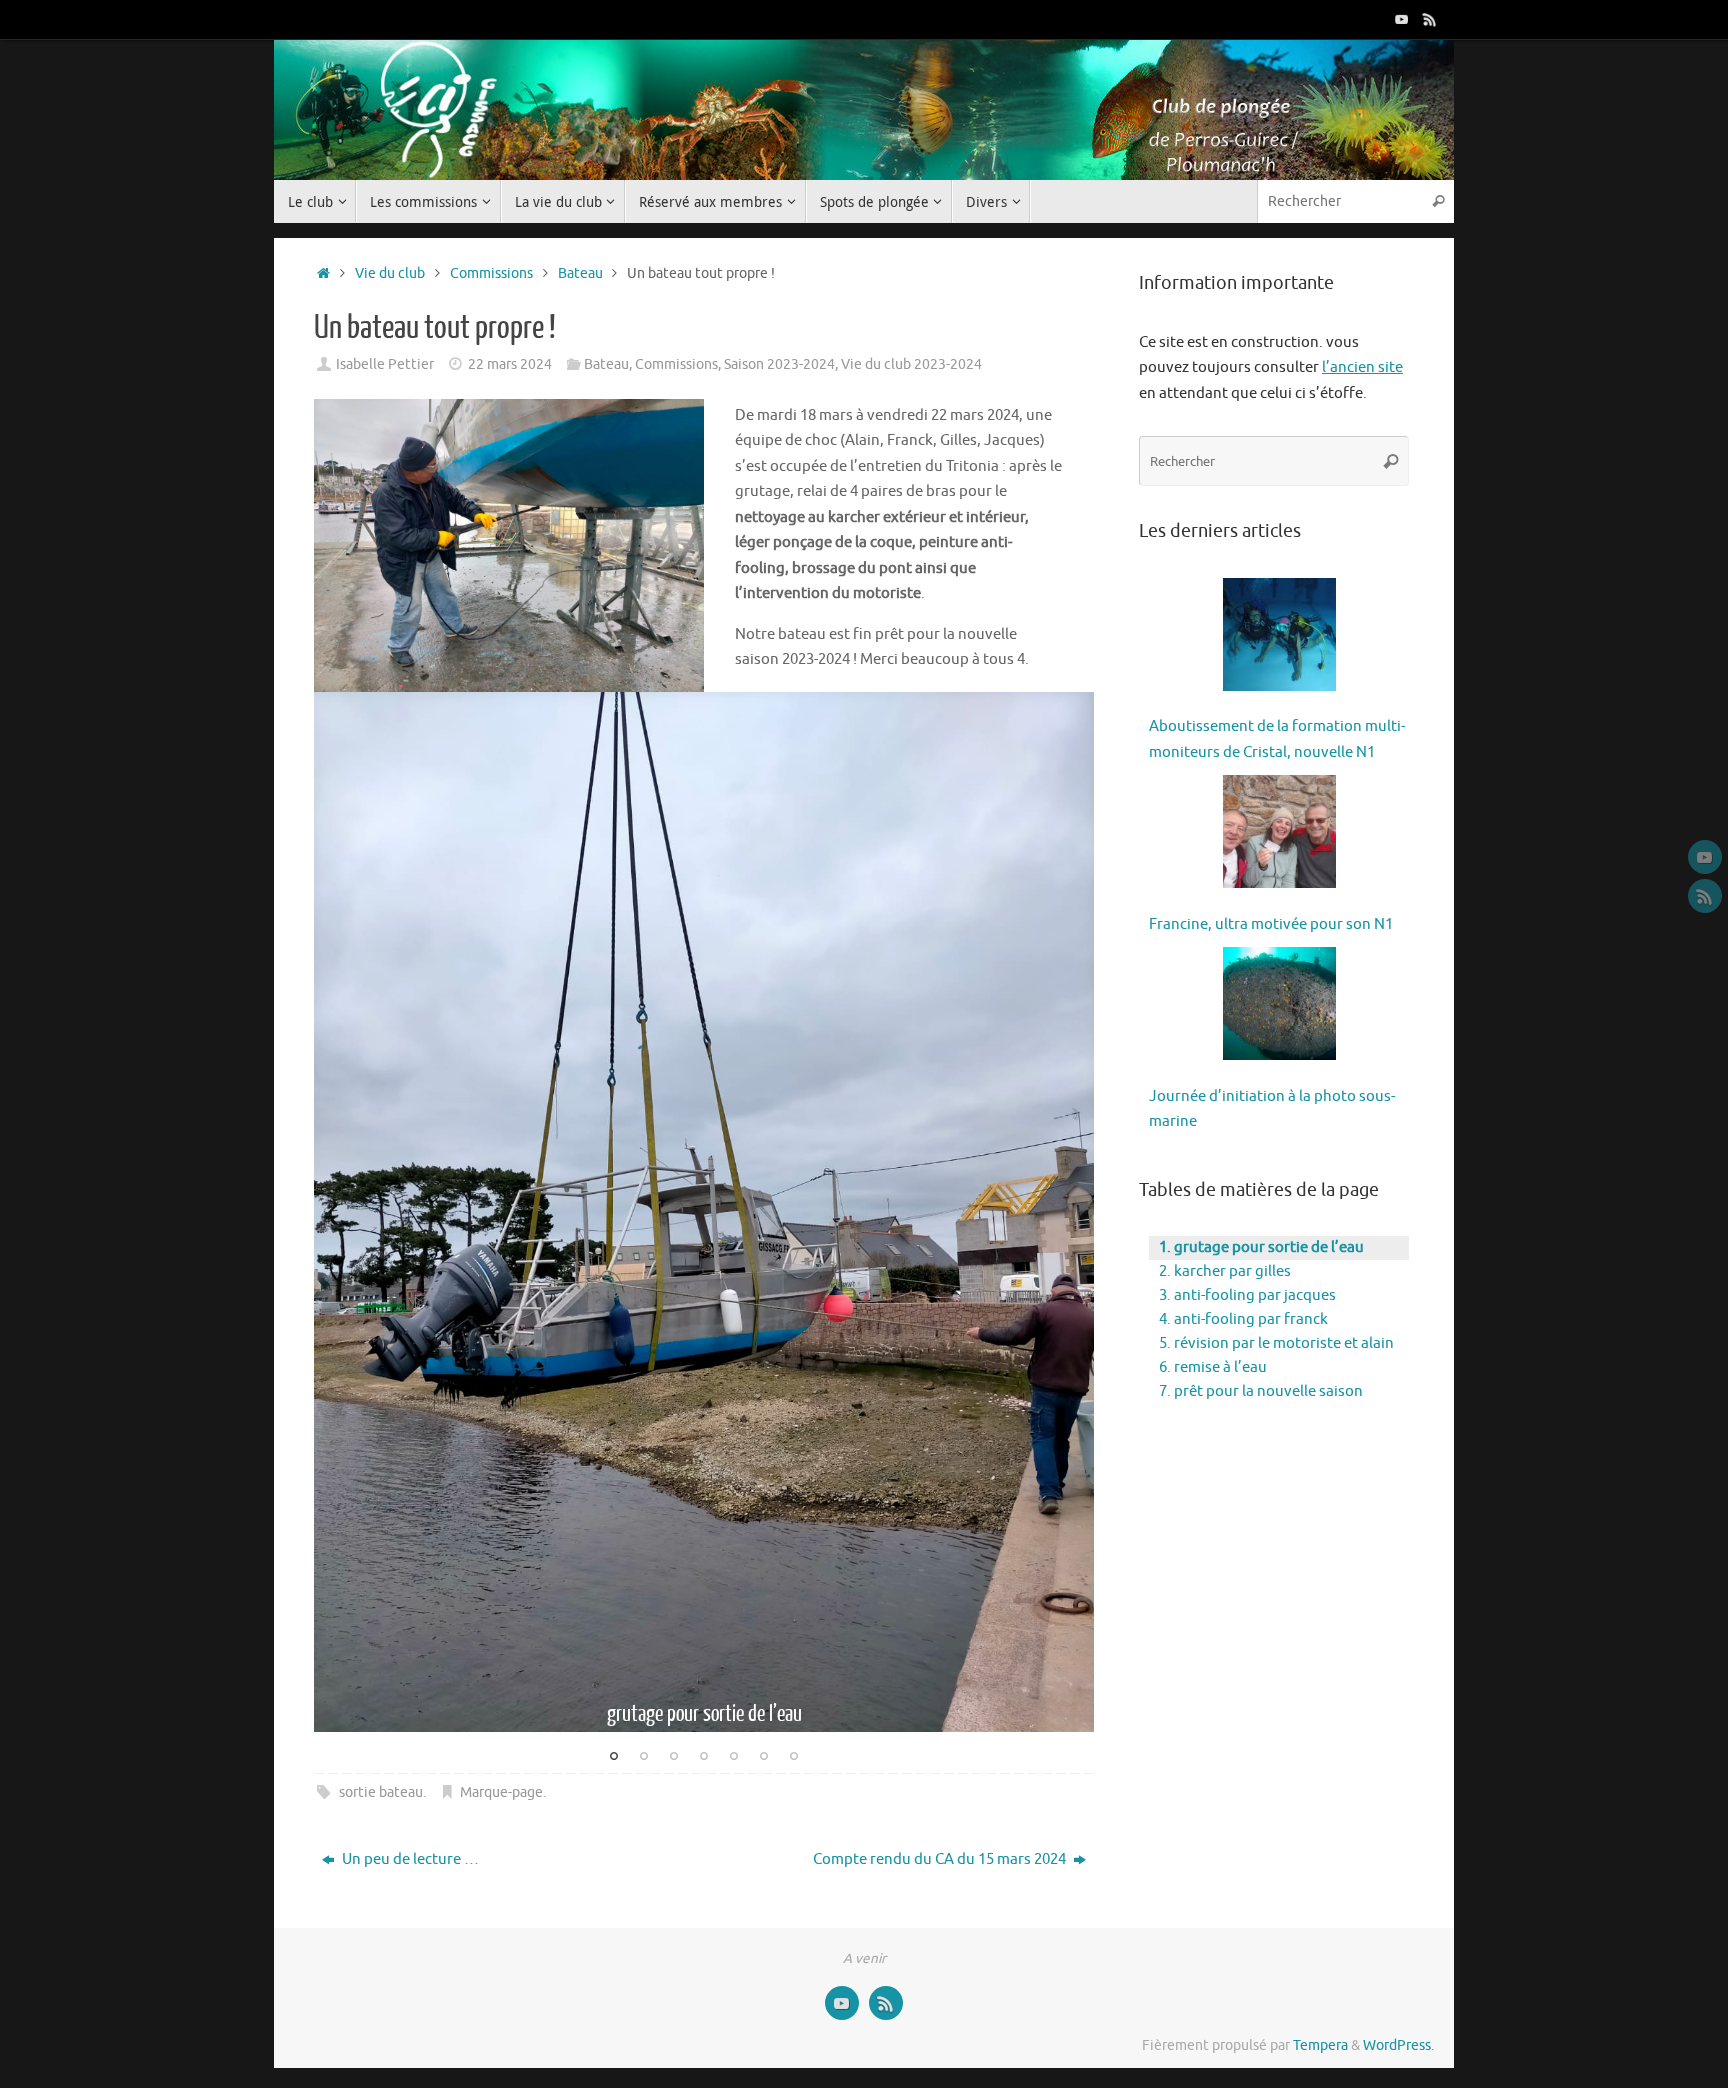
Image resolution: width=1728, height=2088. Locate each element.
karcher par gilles (1232, 1271)
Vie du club (390, 273)
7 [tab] (794, 1758)
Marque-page (501, 1792)
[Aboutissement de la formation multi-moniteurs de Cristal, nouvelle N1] (1279, 639)
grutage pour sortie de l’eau (1269, 1247)
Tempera (1320, 2045)
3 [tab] (674, 1758)
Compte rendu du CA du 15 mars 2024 (941, 1859)
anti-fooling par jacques (1255, 1295)
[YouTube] (1402, 19)
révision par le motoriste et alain (1284, 1343)
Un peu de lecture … (409, 1859)
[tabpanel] (704, 1212)
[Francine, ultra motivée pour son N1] (1279, 836)
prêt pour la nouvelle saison (1268, 1391)
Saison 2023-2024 (779, 364)
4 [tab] (704, 1758)
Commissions (491, 273)
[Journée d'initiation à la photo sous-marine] (1279, 1008)
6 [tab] (764, 1758)
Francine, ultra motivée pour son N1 (1271, 924)
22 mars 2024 (510, 364)
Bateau (580, 273)
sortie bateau (381, 1792)
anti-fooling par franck (1251, 1319)
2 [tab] (644, 1758)
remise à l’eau (1220, 1367)
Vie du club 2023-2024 (911, 364)
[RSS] (1430, 19)
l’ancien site (1362, 367)
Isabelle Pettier (385, 364)
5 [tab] (734, 1758)
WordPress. (1398, 2045)
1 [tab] (614, 1758)
